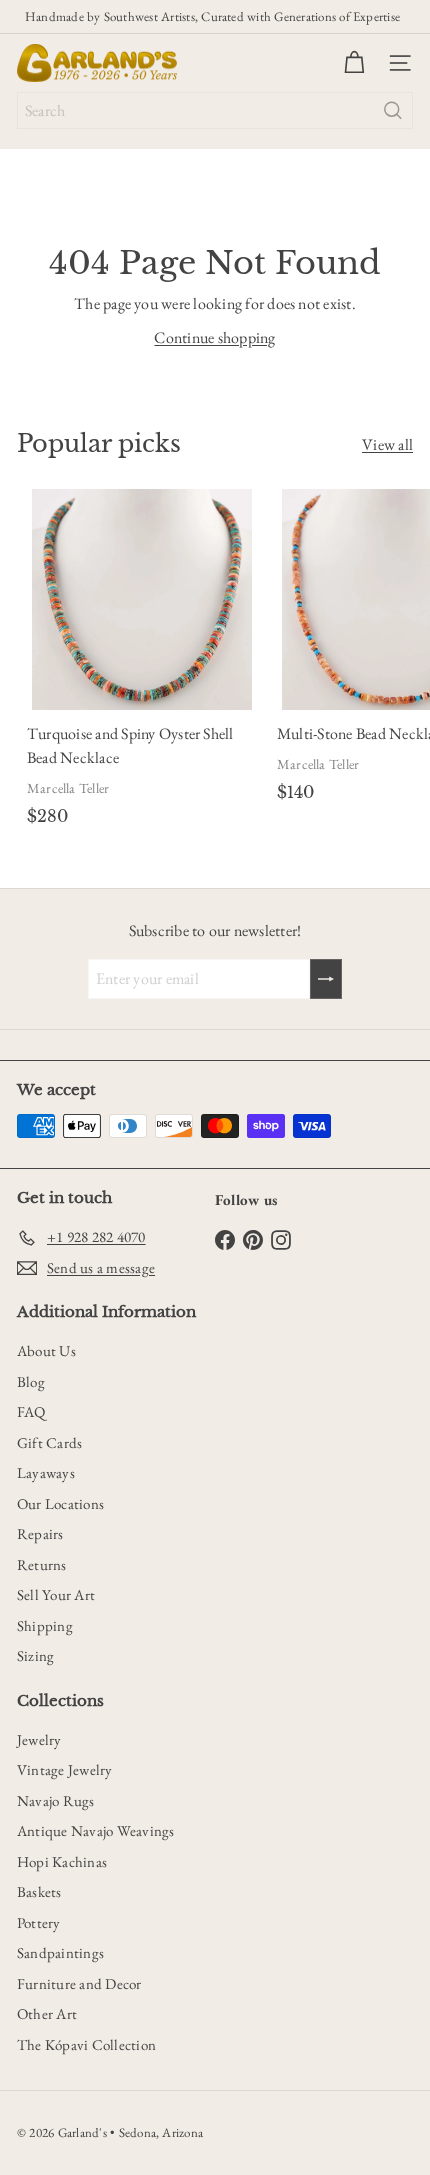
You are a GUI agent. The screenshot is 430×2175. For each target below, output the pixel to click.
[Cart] (354, 63)
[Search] (393, 110)
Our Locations (60, 1503)
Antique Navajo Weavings (96, 1830)
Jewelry (39, 1739)
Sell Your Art (56, 1594)
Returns (42, 1564)
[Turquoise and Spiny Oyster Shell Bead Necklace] (142, 661)
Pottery (39, 1922)
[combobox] (215, 110)
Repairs (40, 1533)
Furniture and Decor (79, 1983)
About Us (46, 1350)
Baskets (39, 1891)
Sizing (35, 1655)
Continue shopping (214, 337)
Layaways (46, 1472)
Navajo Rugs (56, 1800)
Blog (31, 1381)
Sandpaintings (60, 1952)
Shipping (45, 1625)
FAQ (31, 1411)
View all (387, 444)
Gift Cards (49, 1442)
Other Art (47, 2013)
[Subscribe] (326, 979)
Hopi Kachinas (62, 1861)
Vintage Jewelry (65, 1769)
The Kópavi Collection (86, 2044)
